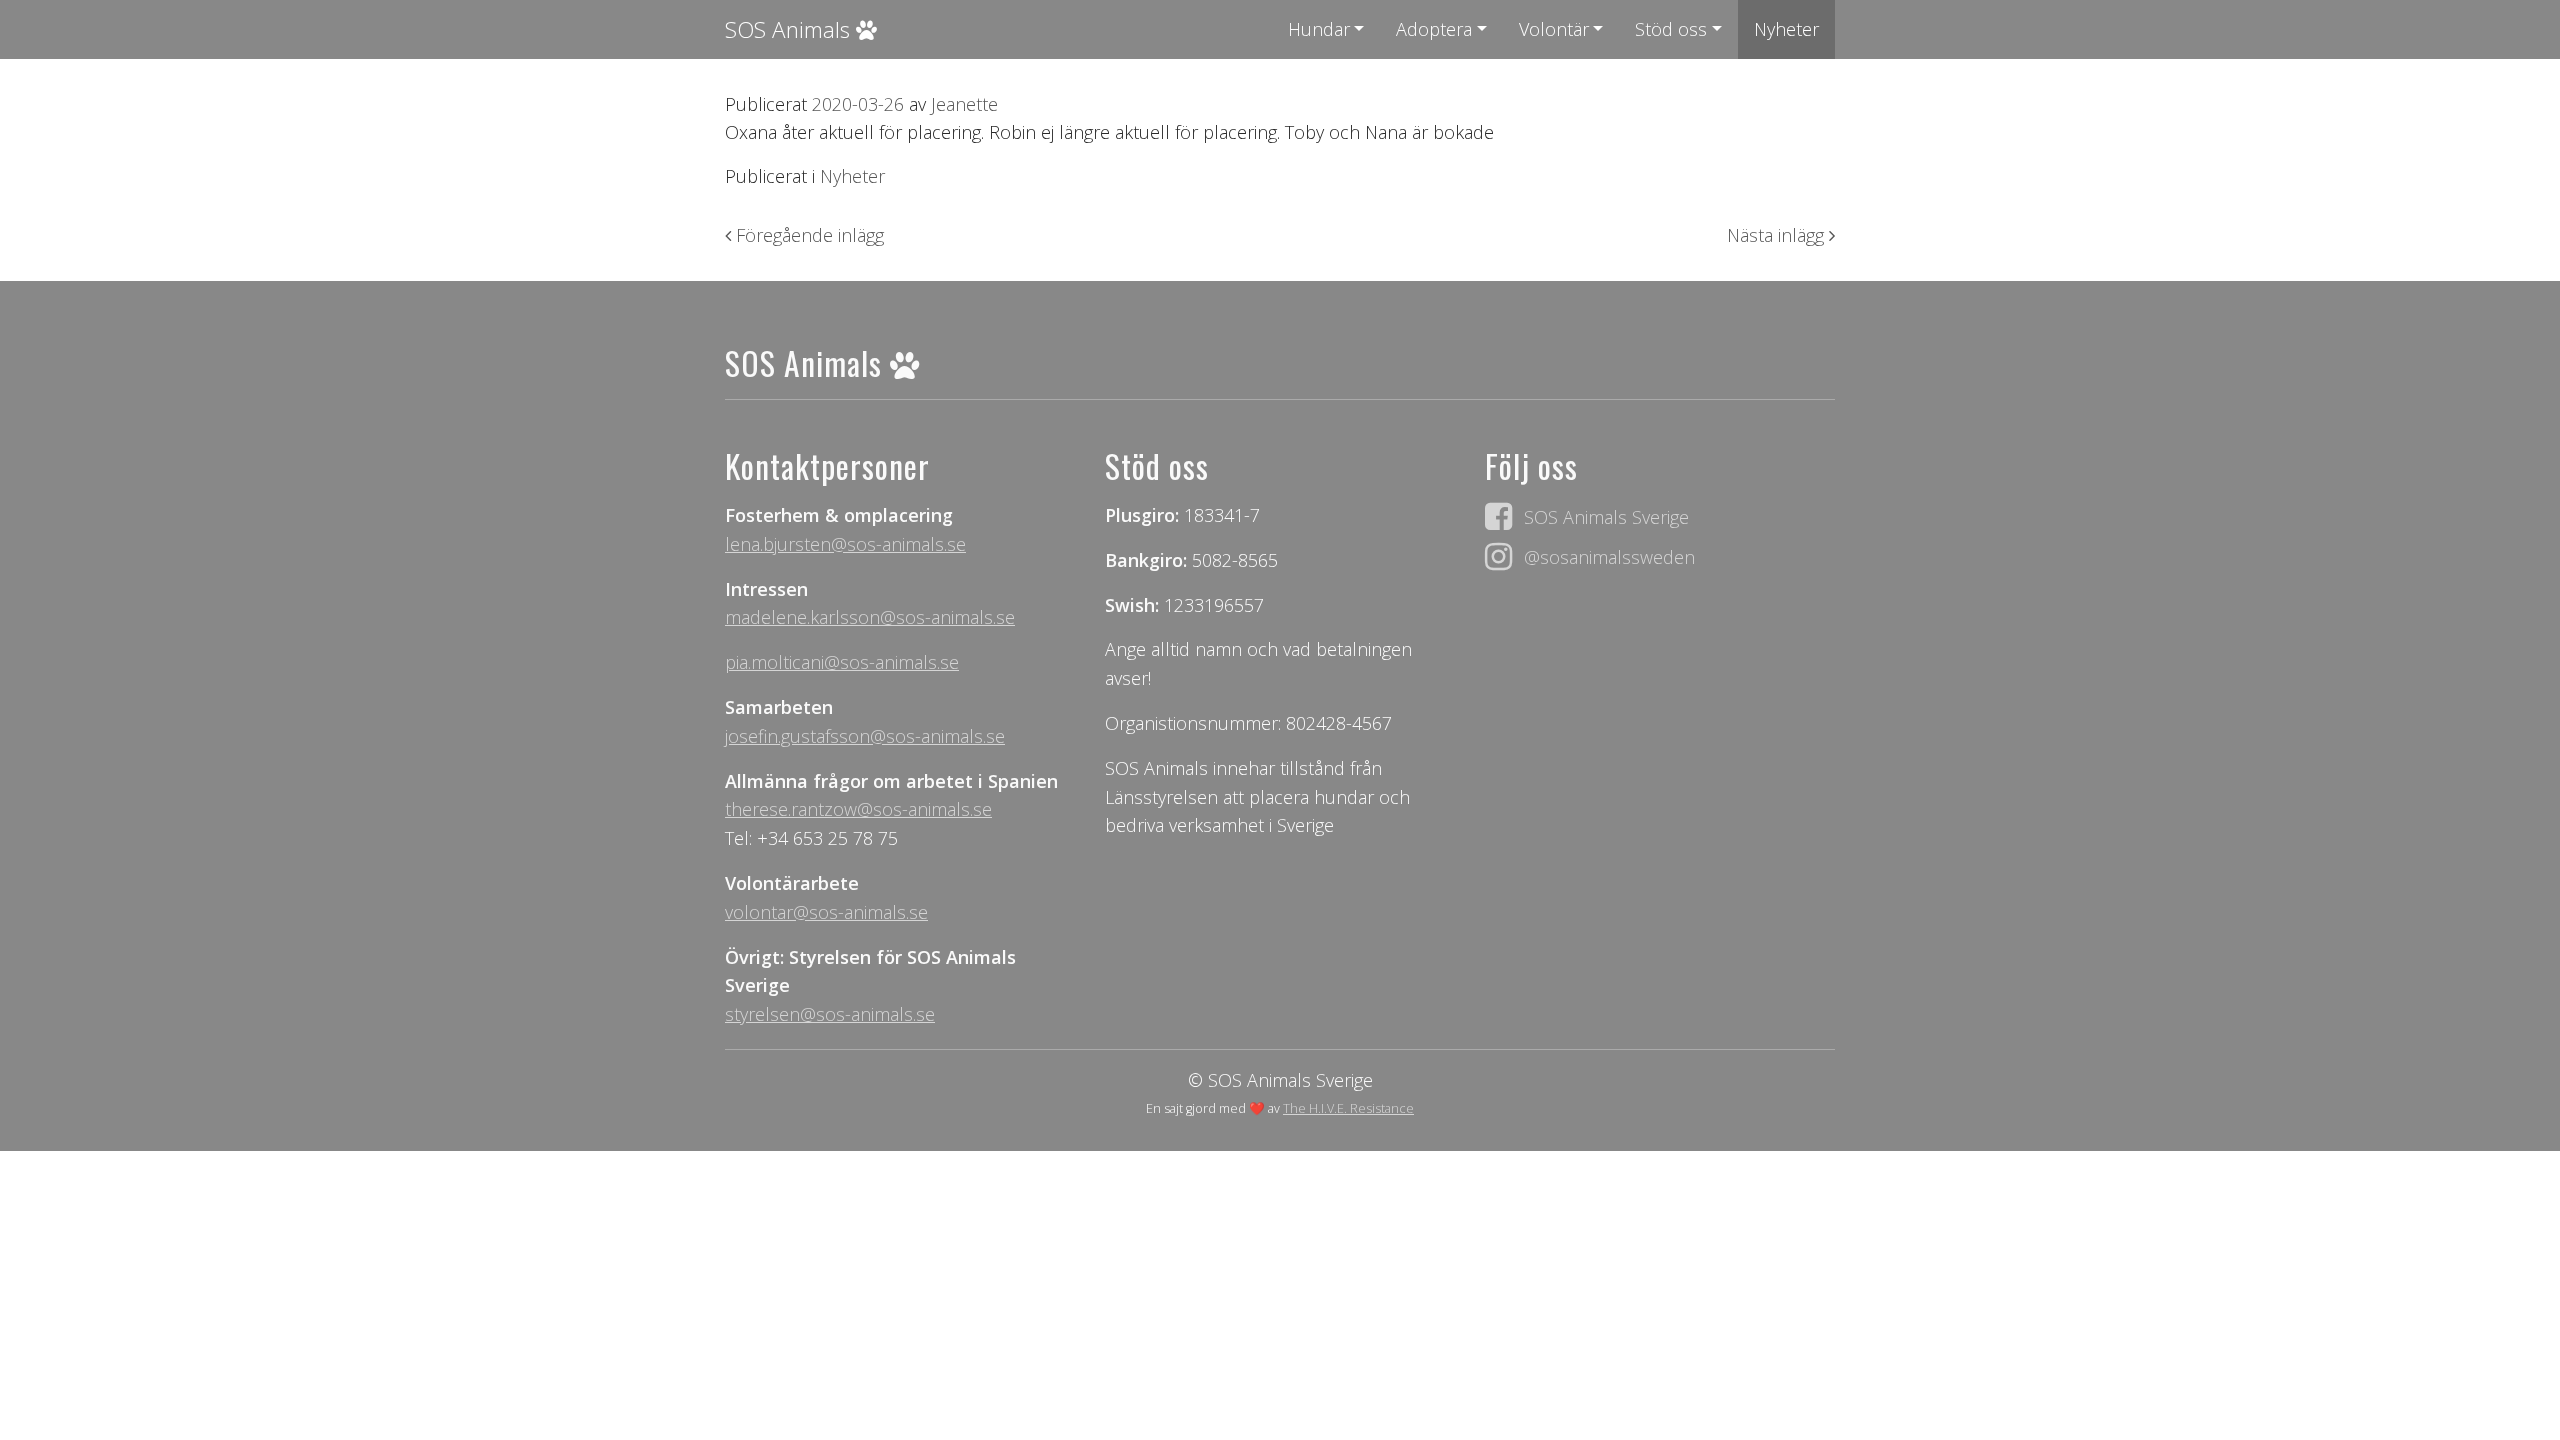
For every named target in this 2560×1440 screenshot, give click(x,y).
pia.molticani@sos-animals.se (842, 662)
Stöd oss (1671, 29)
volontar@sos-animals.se (826, 912)
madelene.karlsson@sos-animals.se (870, 617)
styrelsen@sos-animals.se (830, 1014)
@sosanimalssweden (1609, 557)
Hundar (1319, 29)
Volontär (1554, 29)
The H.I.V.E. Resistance (1348, 1108)
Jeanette (962, 104)
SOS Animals (790, 29)
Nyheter (1786, 29)
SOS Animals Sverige (1606, 517)
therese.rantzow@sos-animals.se (858, 809)
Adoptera (1434, 29)
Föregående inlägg (807, 235)
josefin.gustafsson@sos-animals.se (865, 736)
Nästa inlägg (1778, 235)
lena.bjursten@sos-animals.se (845, 544)
